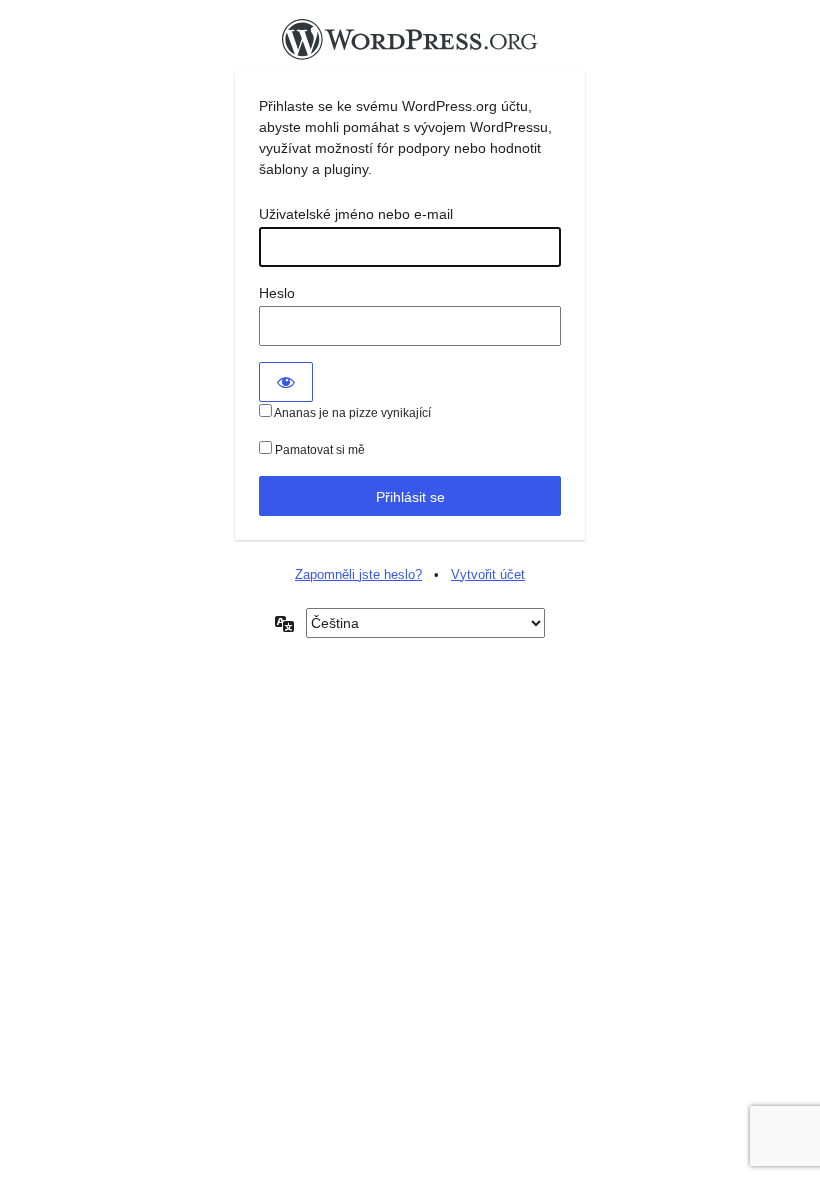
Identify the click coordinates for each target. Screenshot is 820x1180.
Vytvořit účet (488, 574)
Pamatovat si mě (318, 450)
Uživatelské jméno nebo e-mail (356, 214)
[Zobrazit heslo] (286, 382)
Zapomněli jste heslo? (358, 574)
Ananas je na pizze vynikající (351, 413)
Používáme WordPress (410, 45)
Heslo (277, 293)
